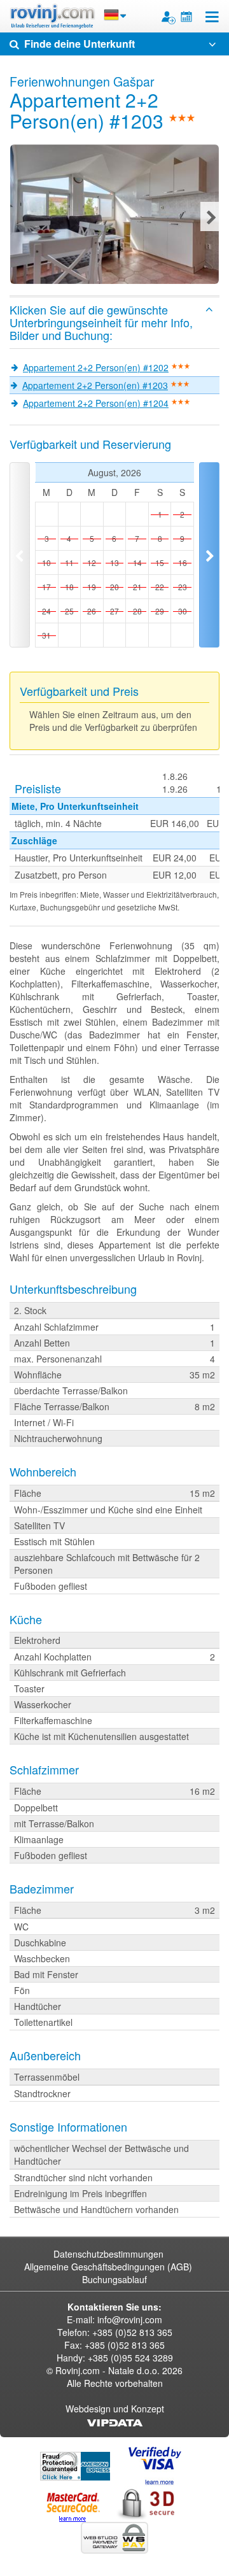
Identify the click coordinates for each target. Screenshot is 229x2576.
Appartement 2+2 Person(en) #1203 (95, 385)
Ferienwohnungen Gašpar (82, 81)
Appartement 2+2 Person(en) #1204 (96, 403)
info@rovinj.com (130, 2319)
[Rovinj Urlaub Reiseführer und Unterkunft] (52, 16)
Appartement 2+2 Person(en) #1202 (96, 367)
